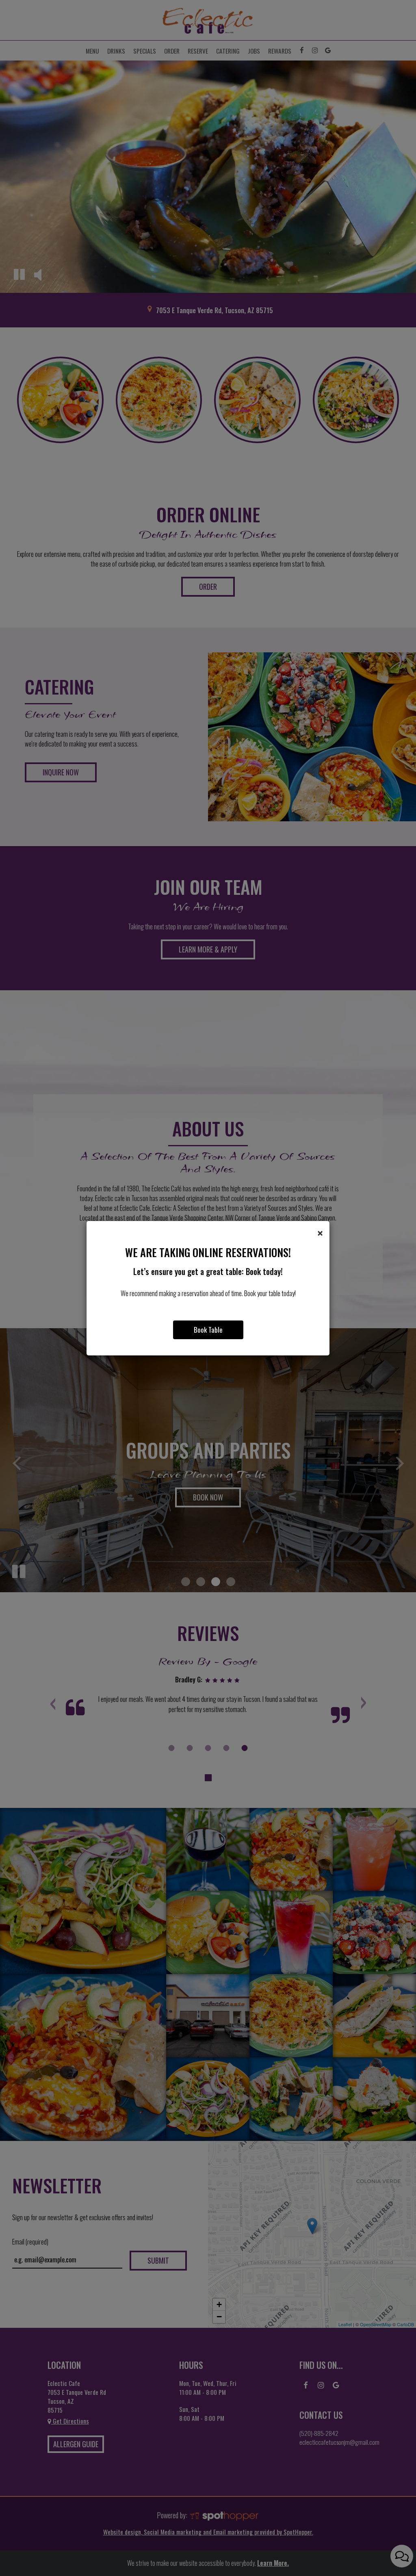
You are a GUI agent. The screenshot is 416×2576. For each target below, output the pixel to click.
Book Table (208, 1330)
